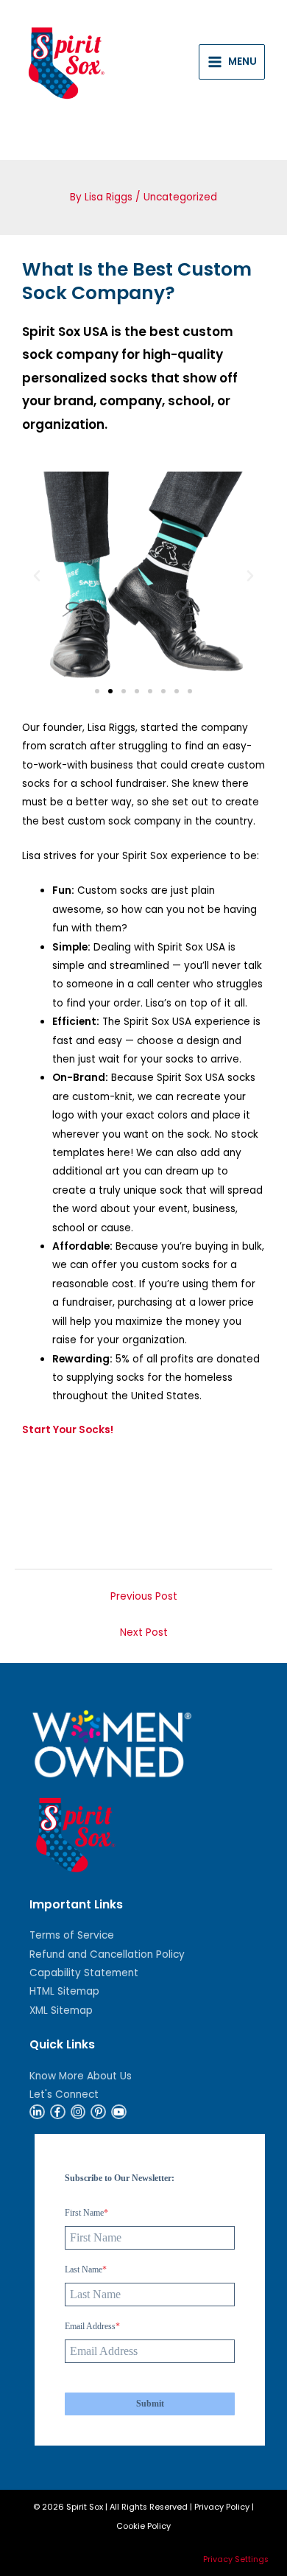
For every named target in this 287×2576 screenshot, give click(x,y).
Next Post (144, 1632)
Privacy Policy (222, 2507)
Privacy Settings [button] (236, 2559)
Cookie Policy (143, 2526)
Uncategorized (180, 197)
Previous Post (144, 1596)
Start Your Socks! (68, 1430)
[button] (37, 576)
